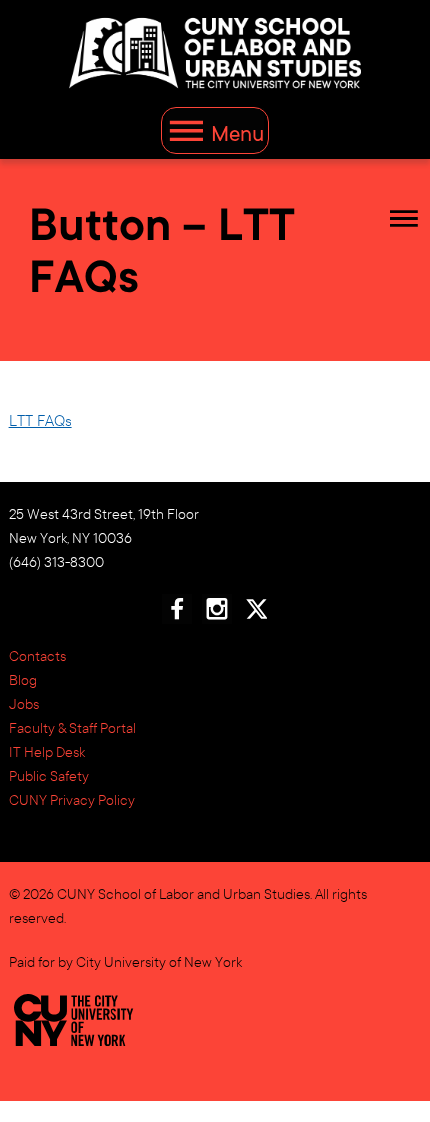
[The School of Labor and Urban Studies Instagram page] (217, 614)
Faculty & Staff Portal (72, 728)
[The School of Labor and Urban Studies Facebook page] (177, 614)
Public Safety (49, 776)
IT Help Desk (47, 752)
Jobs (24, 704)
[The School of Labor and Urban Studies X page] (256, 614)
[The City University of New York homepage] (74, 1033)
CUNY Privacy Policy (72, 800)
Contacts (37, 656)
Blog (23, 680)
